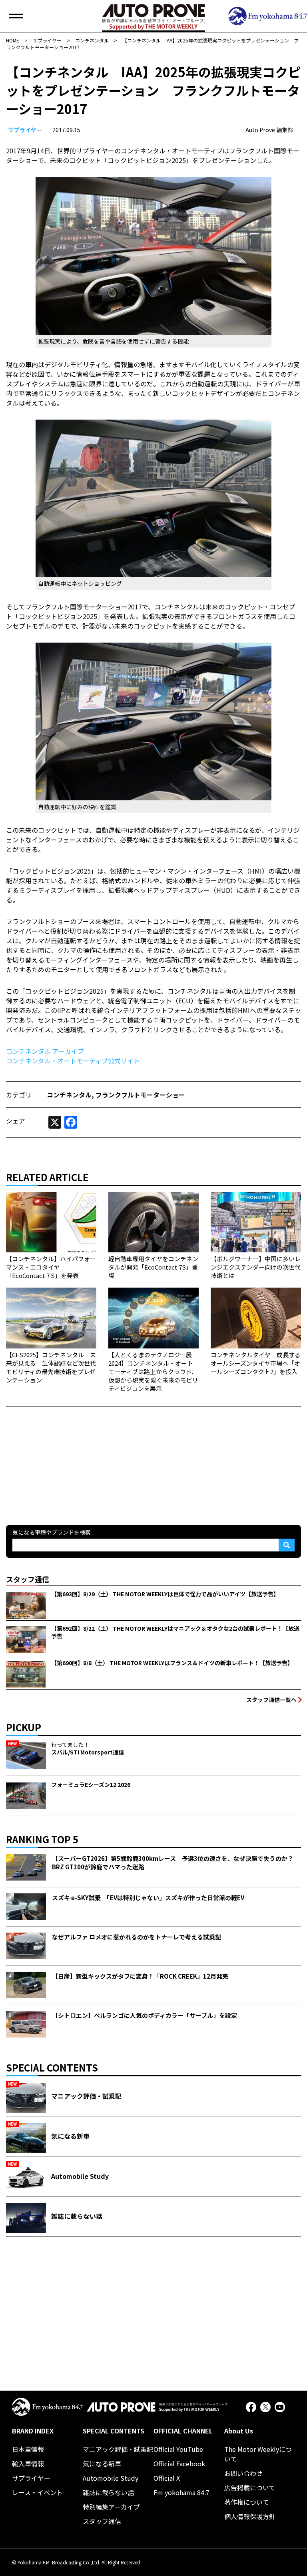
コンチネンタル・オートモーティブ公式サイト (73, 1061)
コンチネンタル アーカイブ (45, 1051)
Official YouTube (178, 2449)
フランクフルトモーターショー (140, 1095)
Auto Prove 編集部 (269, 130)
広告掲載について (250, 2488)
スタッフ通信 (102, 2521)
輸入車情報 (28, 2463)
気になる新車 (102, 2463)
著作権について (247, 2502)
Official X (167, 2478)
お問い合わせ (243, 2473)
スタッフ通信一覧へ (271, 1700)
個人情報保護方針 (250, 2516)
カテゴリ (19, 1095)
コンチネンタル (69, 1095)
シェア (16, 1121)
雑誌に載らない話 (108, 2492)
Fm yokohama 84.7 (181, 2492)
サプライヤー (25, 130)
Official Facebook (179, 2463)
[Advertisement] (66, 1457)
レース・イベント (37, 2492)
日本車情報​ (28, 2449)
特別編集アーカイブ (111, 2507)
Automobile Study (111, 2478)
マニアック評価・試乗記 (118, 2449)
